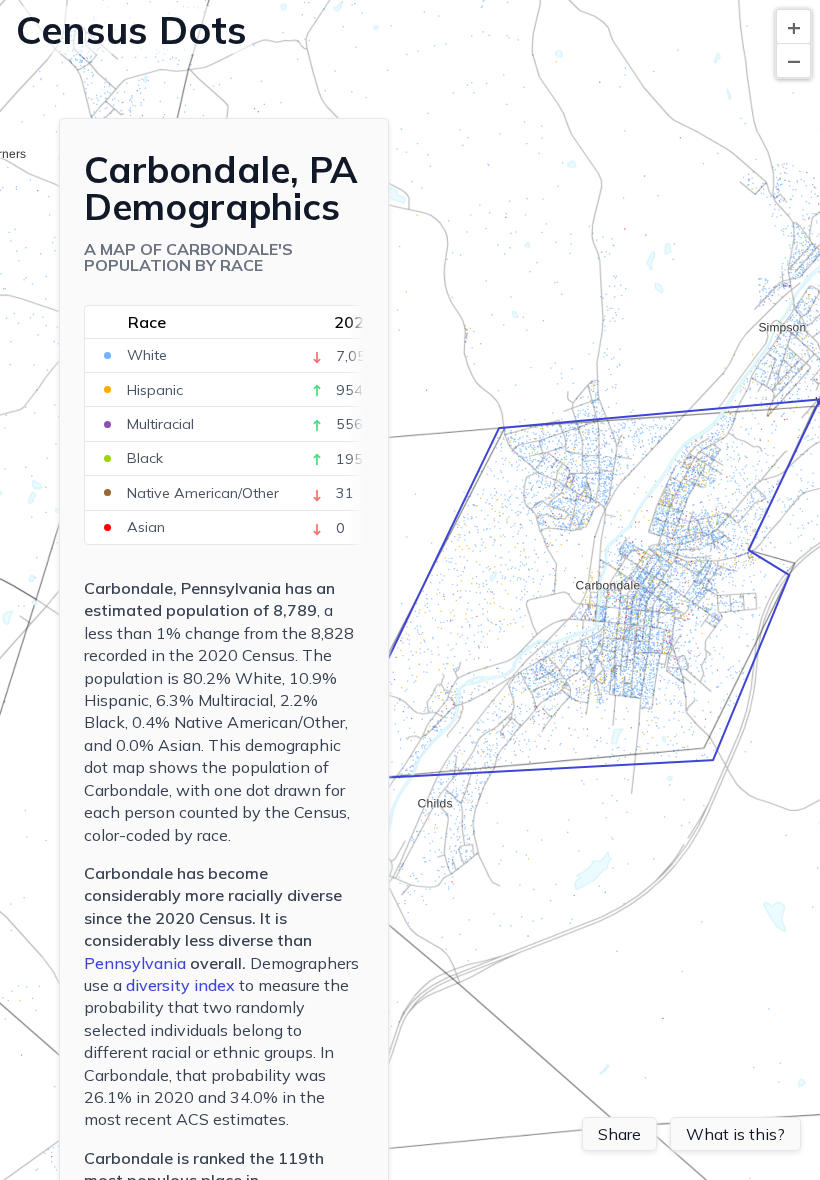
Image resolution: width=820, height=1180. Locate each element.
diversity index (180, 985)
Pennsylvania (135, 963)
